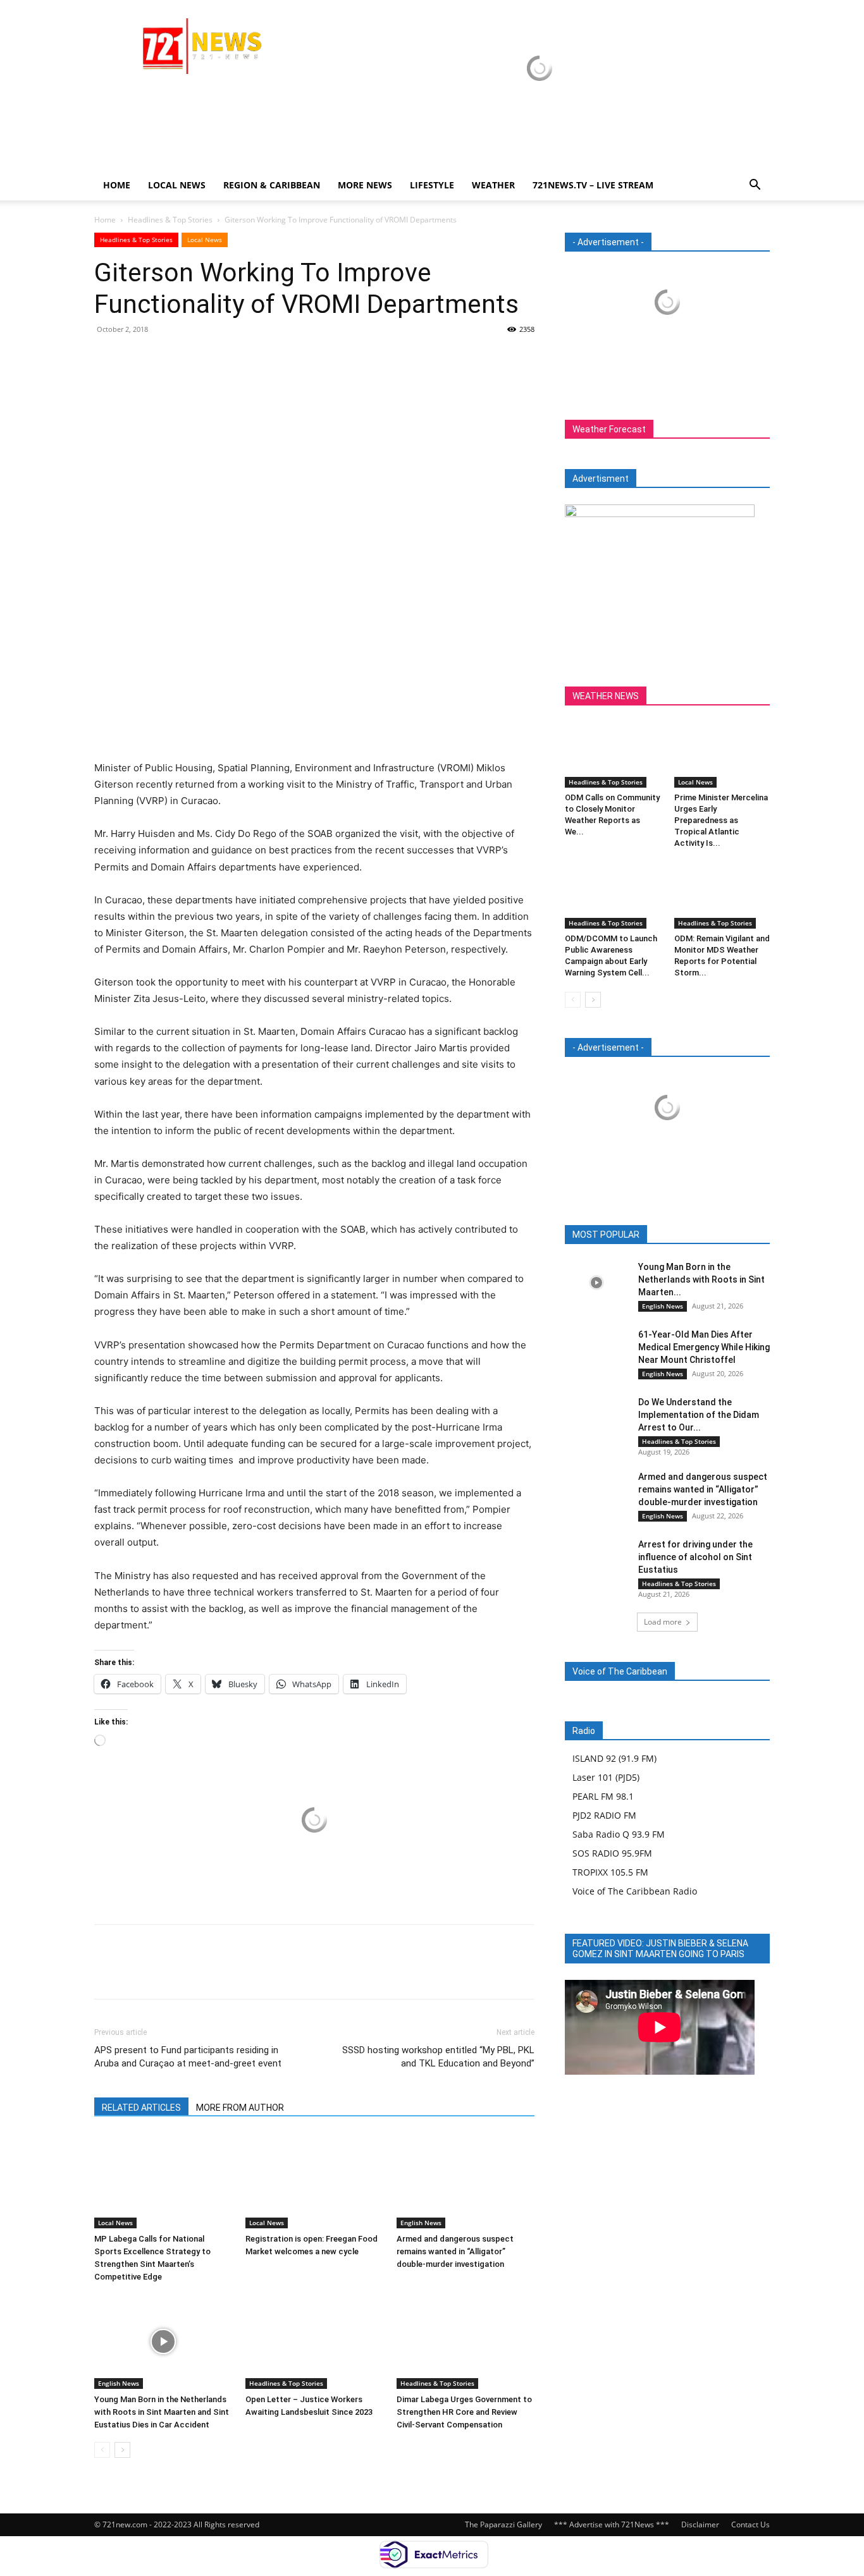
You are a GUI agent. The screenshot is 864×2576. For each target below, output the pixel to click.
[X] (136, 358)
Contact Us (750, 2524)
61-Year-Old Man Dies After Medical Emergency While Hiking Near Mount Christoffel (704, 1347)
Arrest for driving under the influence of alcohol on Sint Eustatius (695, 1557)
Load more (663, 1622)
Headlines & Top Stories (170, 220)
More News (365, 185)
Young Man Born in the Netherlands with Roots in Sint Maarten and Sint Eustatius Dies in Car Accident (162, 2412)
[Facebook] (107, 358)
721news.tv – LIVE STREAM (593, 185)
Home (117, 185)
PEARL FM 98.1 (603, 1796)
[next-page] (122, 2450)
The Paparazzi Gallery (503, 2524)
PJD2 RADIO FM (604, 1815)
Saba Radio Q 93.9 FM (619, 1834)
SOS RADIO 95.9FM (612, 1853)
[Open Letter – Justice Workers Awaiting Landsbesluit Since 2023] (314, 2341)
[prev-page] (102, 2450)
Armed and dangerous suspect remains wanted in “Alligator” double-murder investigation (455, 2251)
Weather (493, 185)
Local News (177, 185)
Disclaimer (700, 2524)
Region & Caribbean (272, 185)
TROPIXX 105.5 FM (610, 1872)
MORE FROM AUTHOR (240, 2108)
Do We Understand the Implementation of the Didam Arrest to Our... (699, 1415)
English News (421, 2223)
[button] (755, 186)
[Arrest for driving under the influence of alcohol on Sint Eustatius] (596, 1560)
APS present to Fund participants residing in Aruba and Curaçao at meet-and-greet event (188, 2057)
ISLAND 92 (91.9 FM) (614, 1758)
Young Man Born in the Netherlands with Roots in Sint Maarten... (701, 1279)
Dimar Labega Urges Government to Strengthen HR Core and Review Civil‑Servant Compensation (464, 2412)
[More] (224, 358)
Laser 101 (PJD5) (606, 1777)
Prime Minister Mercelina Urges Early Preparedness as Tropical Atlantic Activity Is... (721, 820)
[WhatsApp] (194, 358)
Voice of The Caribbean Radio (635, 1891)
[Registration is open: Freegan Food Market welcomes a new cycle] (314, 2181)
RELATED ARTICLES (141, 2108)
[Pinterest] (165, 358)
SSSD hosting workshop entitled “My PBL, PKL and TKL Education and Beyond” (438, 2057)
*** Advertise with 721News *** (612, 2524)
